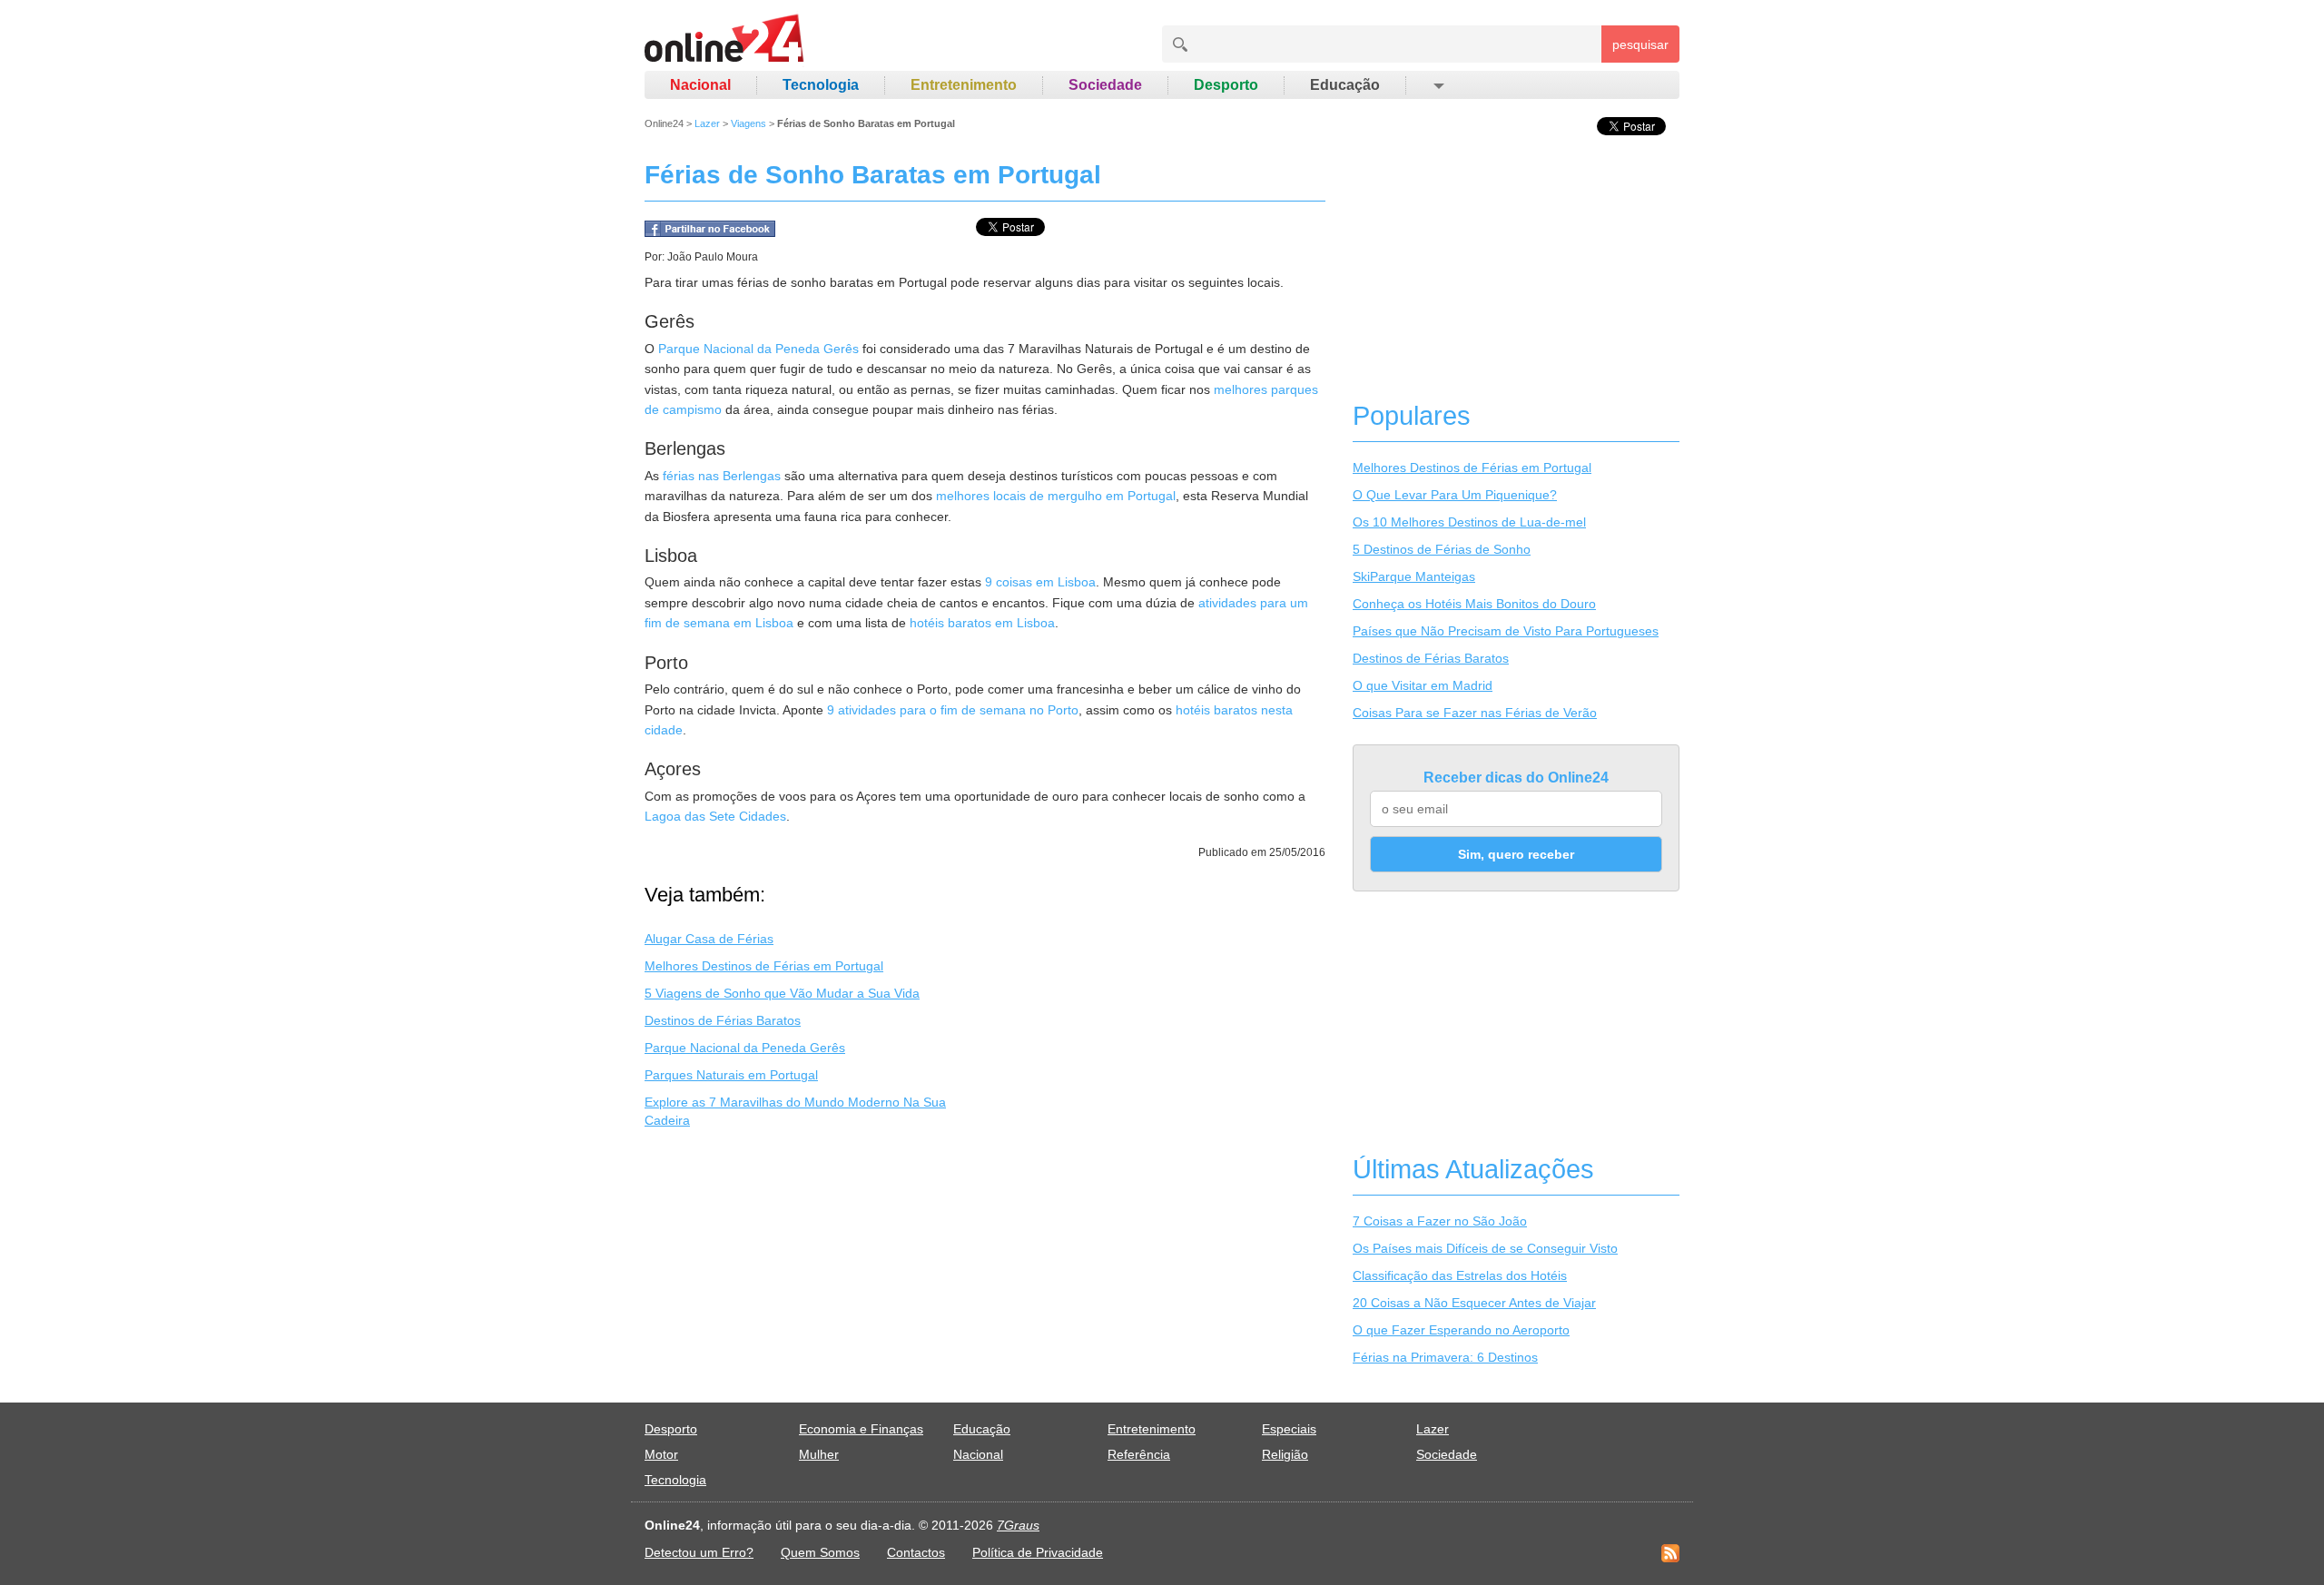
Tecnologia (821, 85)
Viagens (748, 123)
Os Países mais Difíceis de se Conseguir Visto (1485, 1248)
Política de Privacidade (1038, 1552)
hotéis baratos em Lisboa (982, 623)
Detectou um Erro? (699, 1552)
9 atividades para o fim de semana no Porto (953, 710)
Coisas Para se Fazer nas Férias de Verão (1475, 713)
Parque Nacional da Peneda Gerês (758, 349)
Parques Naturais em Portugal (731, 1075)
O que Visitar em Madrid (1423, 685)
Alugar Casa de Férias (709, 939)
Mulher (819, 1454)
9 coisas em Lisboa (1040, 582)
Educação (1345, 85)
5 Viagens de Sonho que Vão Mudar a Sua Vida (782, 993)
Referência (1139, 1454)
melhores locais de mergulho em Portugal (1056, 496)
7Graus (1018, 1525)
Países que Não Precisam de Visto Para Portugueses (1506, 631)
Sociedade (1105, 85)
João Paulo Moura (713, 257)
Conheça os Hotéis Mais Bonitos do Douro (1474, 604)
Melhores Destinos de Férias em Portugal (764, 966)
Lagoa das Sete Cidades (715, 816)
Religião (1285, 1454)
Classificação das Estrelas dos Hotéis (1460, 1275)
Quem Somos (820, 1552)
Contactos (916, 1552)
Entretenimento (964, 85)
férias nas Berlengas (722, 476)
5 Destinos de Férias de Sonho (1442, 549)
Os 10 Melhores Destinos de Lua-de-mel (1469, 522)
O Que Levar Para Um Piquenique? (1455, 495)
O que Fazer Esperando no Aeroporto (1461, 1330)
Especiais (1289, 1429)
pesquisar (1640, 44)
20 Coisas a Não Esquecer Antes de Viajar (1474, 1303)
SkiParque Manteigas (1414, 576)
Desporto (1226, 85)
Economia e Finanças (861, 1429)
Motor (661, 1454)
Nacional (700, 85)
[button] (1438, 85)
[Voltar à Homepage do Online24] (725, 41)
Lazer (707, 123)
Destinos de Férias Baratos (723, 1020)
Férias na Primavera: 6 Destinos (1445, 1357)
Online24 (664, 123)
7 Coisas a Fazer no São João (1440, 1221)
